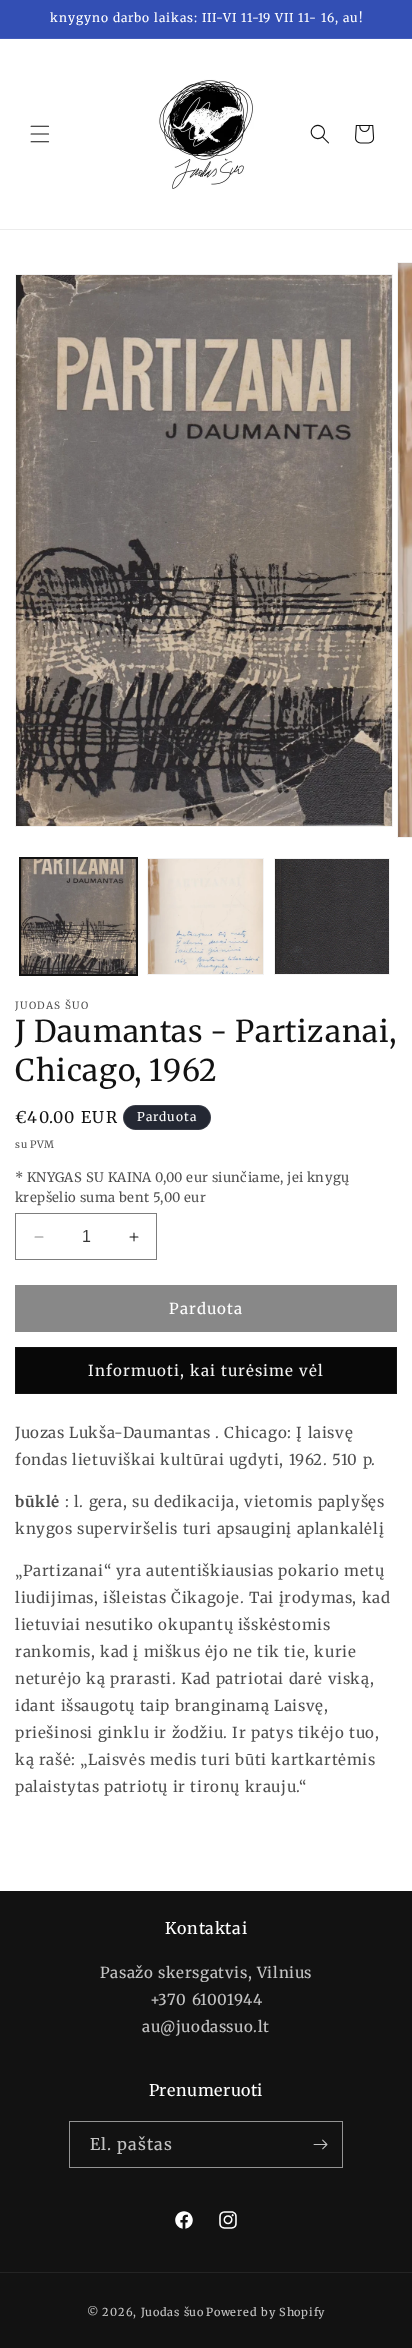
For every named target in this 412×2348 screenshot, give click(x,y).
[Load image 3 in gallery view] (332, 916)
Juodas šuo (172, 2312)
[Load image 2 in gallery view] (205, 916)
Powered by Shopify (265, 2312)
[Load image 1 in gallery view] (78, 916)
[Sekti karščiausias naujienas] (320, 2144)
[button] (40, 134)
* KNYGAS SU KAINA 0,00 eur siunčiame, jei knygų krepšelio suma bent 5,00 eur (182, 1187)
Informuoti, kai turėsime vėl (206, 1370)
